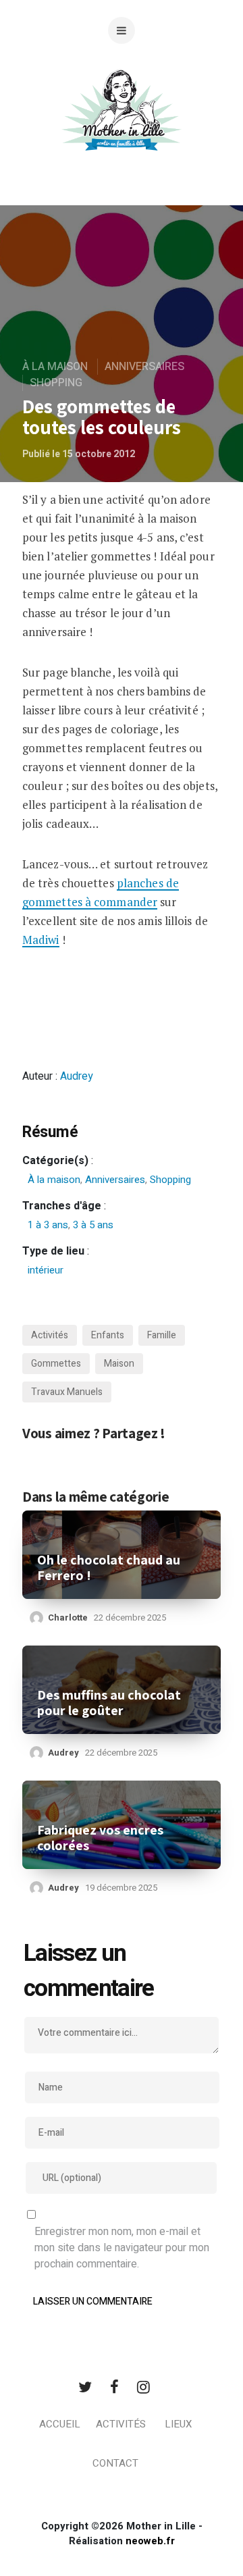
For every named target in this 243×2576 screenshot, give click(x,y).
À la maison (55, 367)
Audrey (77, 1076)
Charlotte (68, 1618)
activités (50, 1335)
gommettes (56, 1364)
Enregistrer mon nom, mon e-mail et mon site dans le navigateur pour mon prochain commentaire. (122, 2248)
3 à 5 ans (93, 1225)
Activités (121, 2424)
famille (162, 1335)
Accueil (60, 2424)
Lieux (178, 2424)
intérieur (46, 1270)
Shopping (56, 383)
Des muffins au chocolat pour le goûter (109, 1703)
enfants (108, 1335)
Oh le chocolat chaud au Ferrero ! (109, 1568)
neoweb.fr (150, 2541)
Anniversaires (144, 367)
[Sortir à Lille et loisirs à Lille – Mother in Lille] (122, 127)
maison (119, 1364)
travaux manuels (67, 1392)
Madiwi (41, 940)
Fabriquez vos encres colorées (100, 1838)
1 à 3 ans (48, 1225)
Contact (115, 2463)
